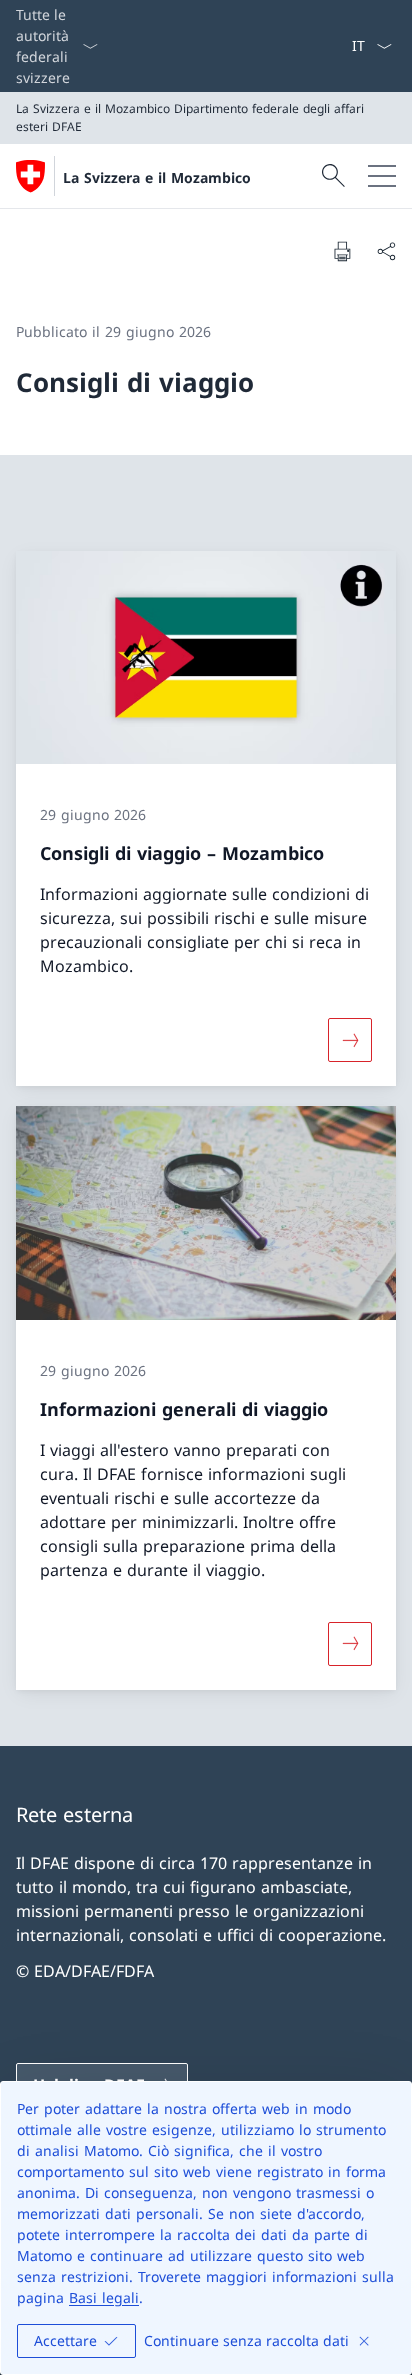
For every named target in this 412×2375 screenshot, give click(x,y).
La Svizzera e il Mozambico (157, 177)
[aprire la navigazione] (382, 176)
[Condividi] (386, 251)
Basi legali (104, 2297)
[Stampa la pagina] (342, 251)
